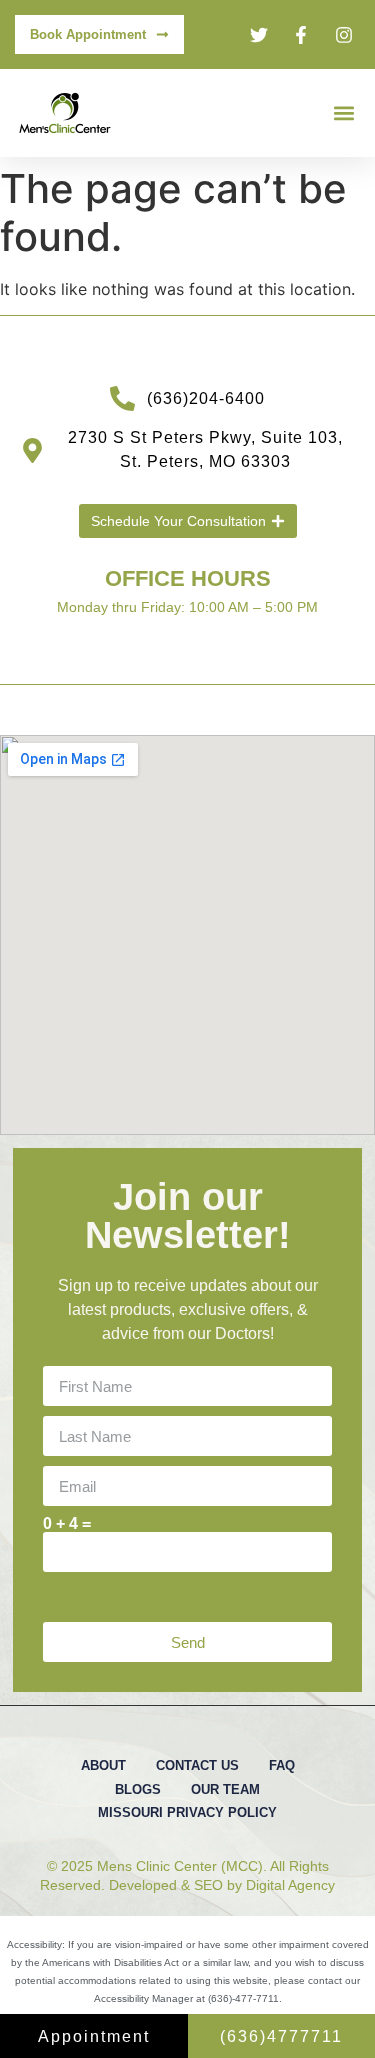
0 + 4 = (67, 1524)
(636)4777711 (281, 2036)
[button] (343, 113)
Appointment (94, 2036)
